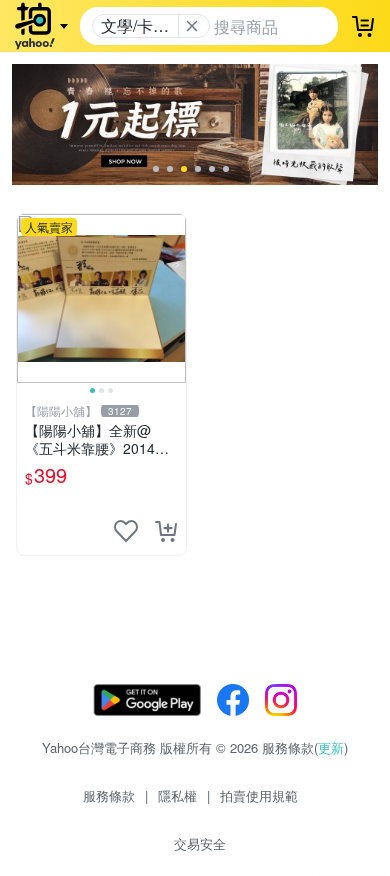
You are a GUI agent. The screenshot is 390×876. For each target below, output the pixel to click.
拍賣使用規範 (259, 795)
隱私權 (177, 795)
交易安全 (200, 843)
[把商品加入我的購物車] (166, 531)
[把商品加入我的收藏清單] (126, 531)
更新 (331, 747)
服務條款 (109, 795)
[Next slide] (173, 298)
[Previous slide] (30, 298)
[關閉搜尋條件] (192, 26)
